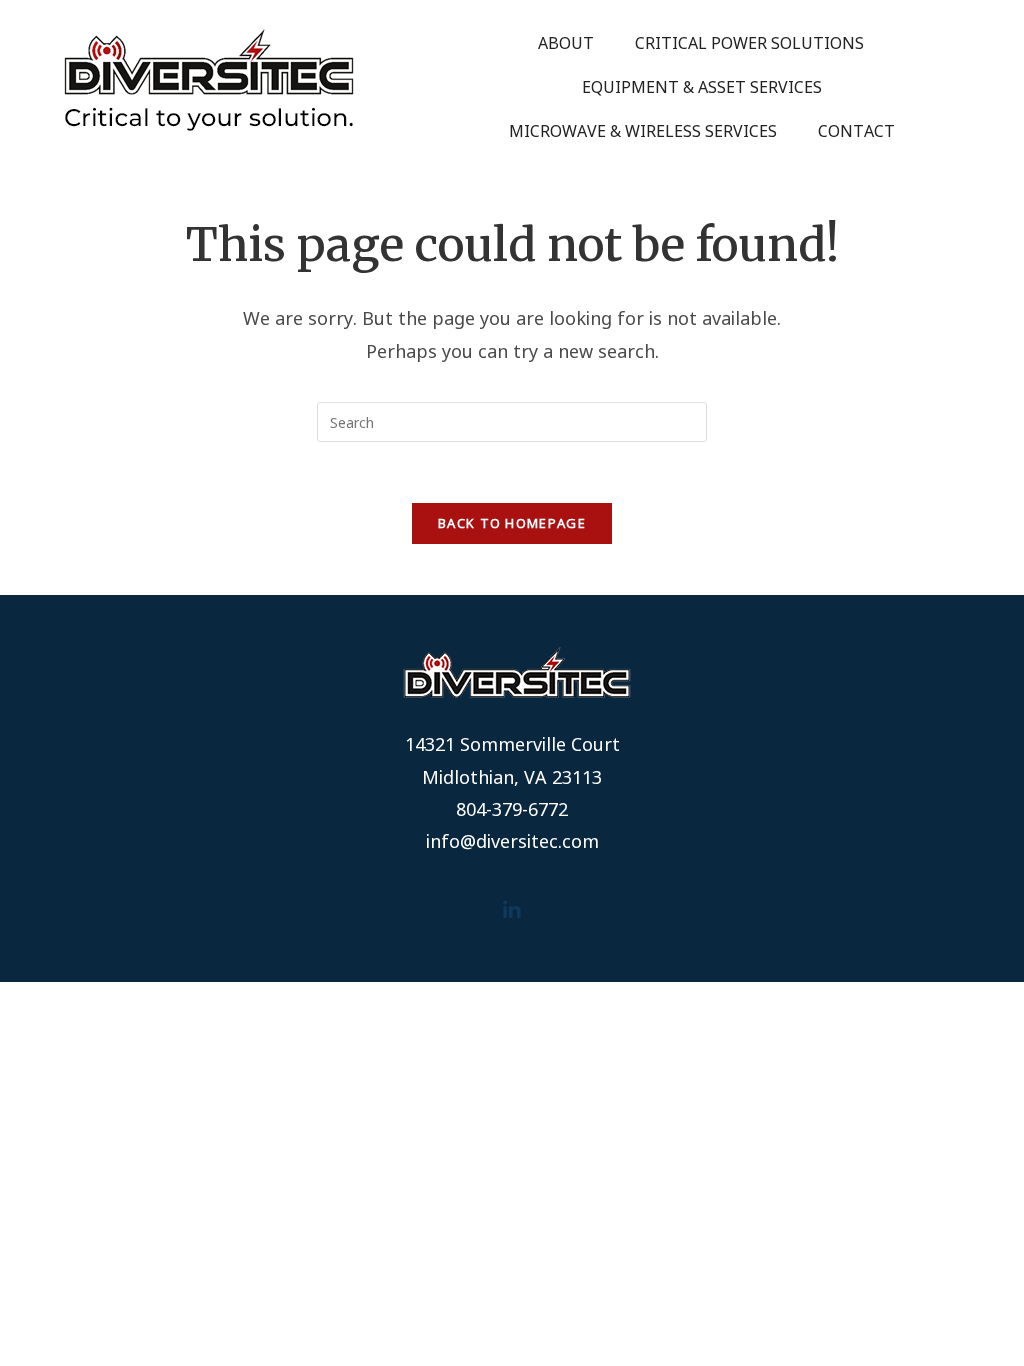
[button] (512, 910)
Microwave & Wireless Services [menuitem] (643, 131)
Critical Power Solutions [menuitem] (749, 43)
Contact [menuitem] (856, 131)
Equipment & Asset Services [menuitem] (702, 87)
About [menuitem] (566, 43)
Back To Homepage (512, 523)
